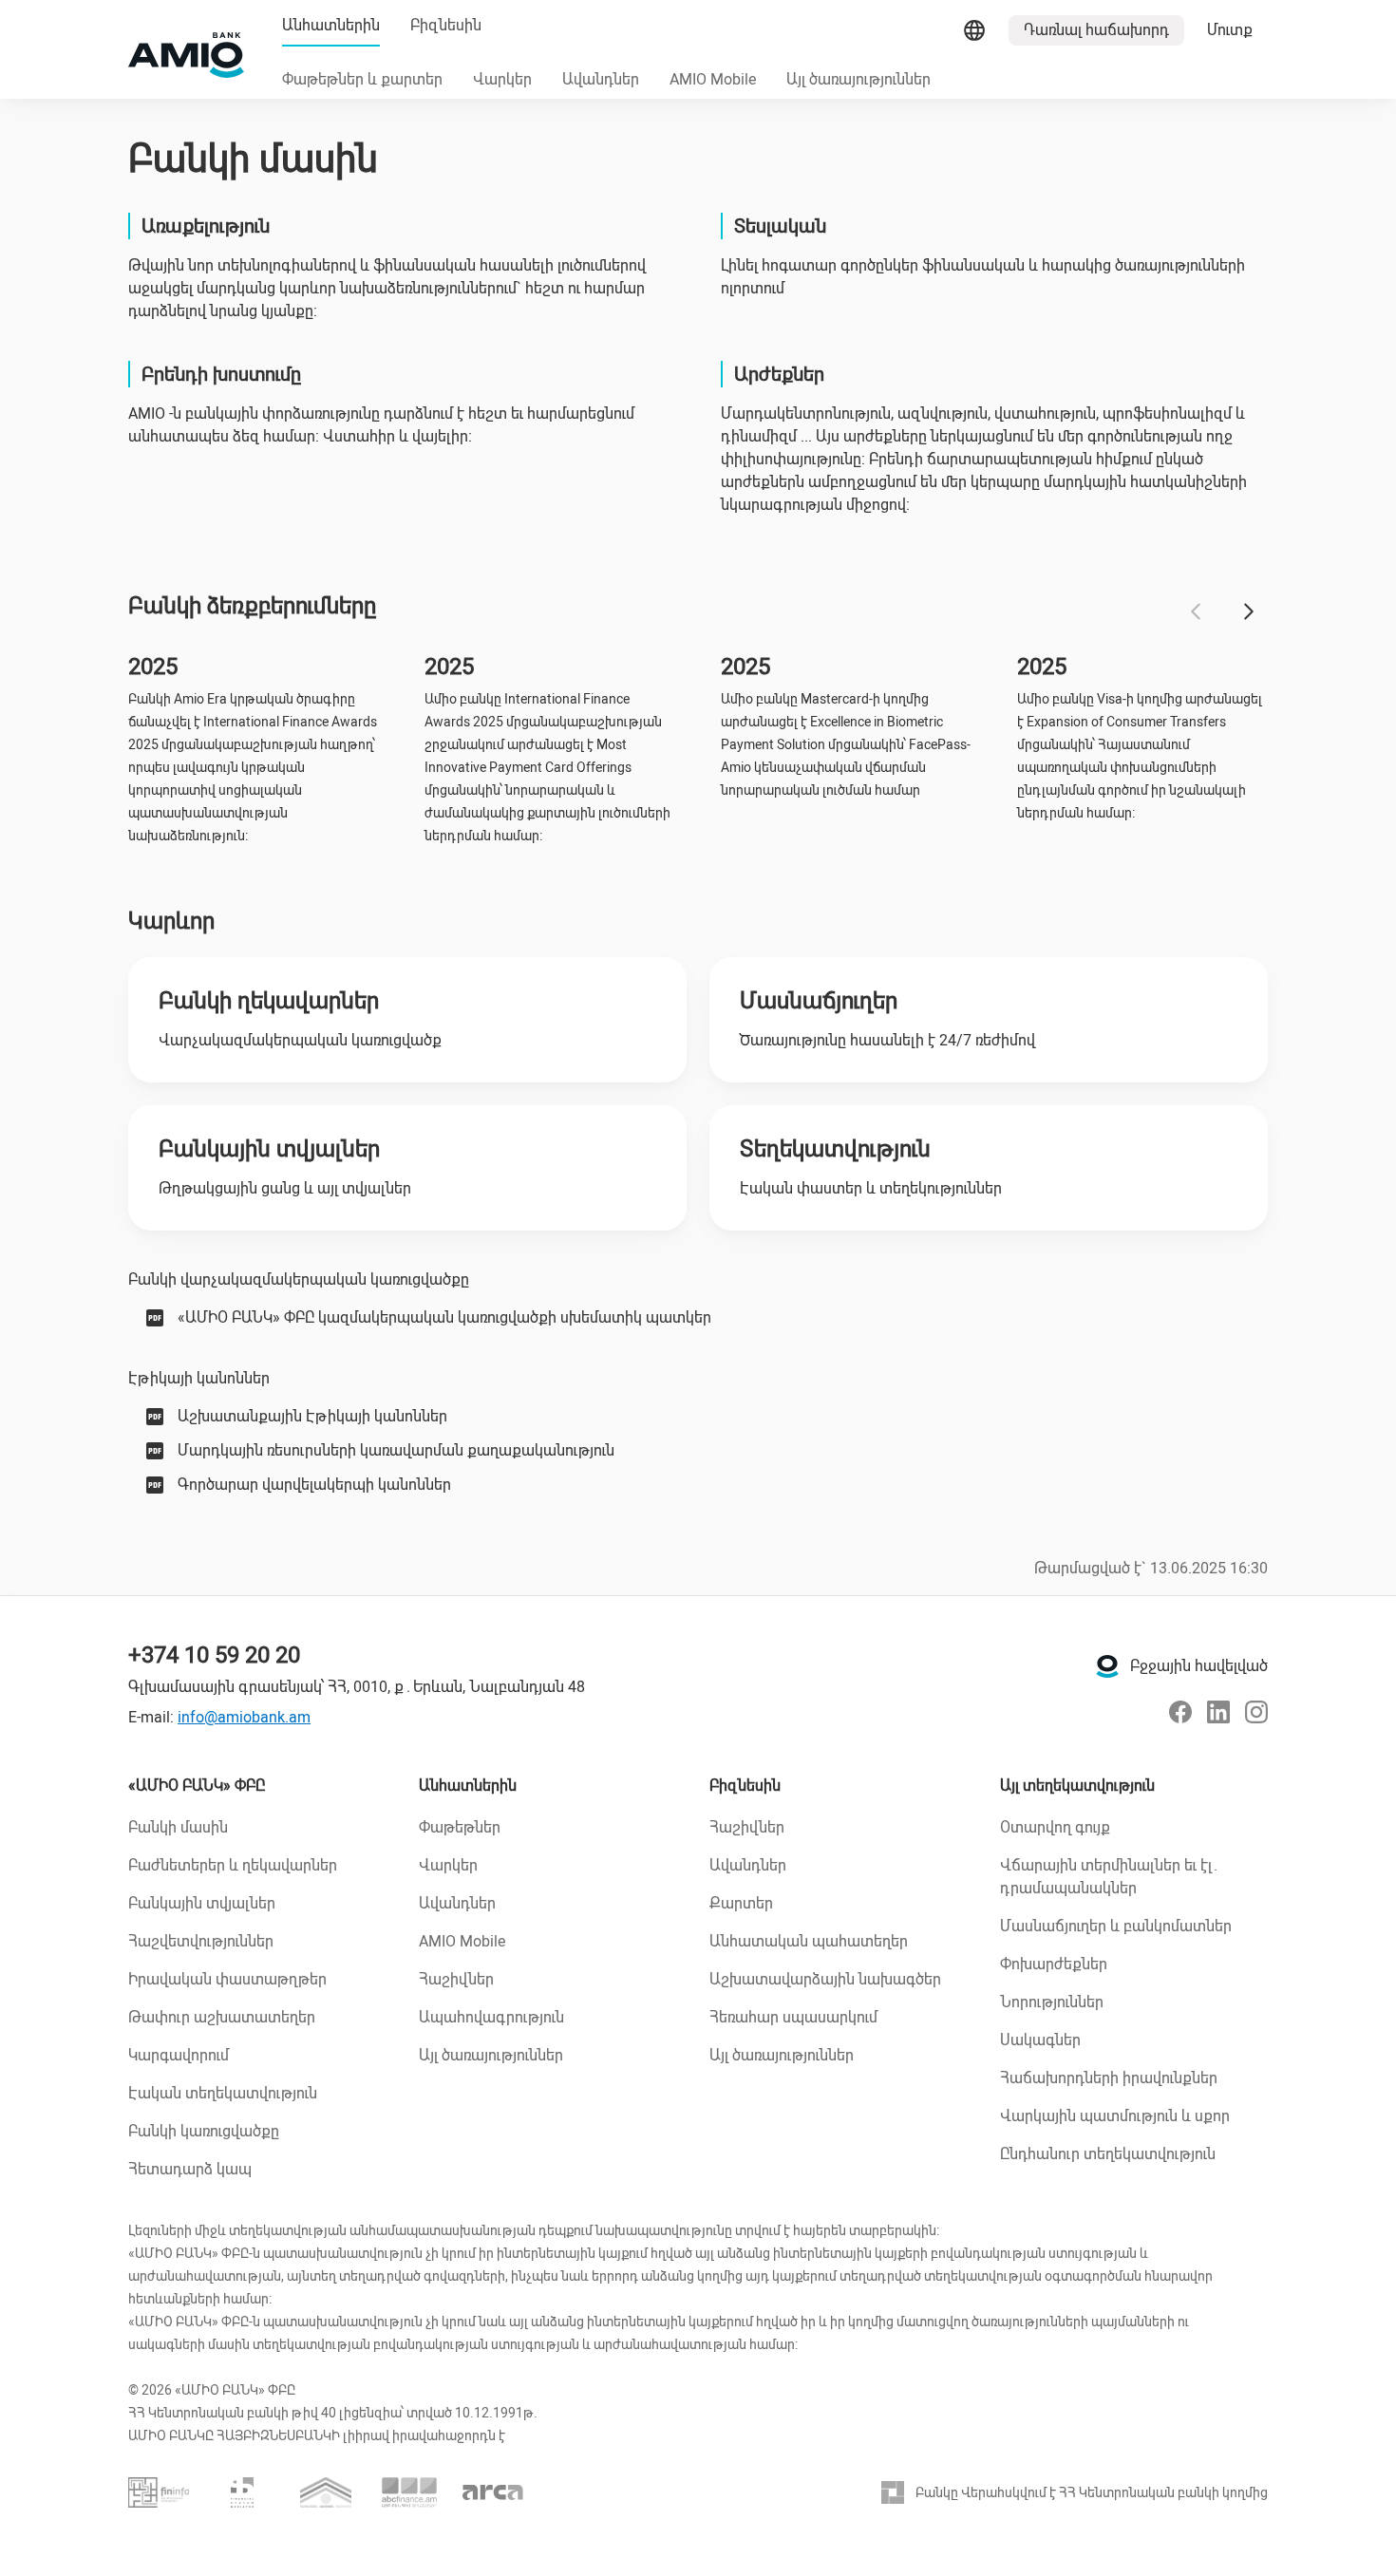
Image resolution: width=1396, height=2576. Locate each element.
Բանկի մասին (178, 1827)
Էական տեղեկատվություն (223, 2093)
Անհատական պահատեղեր (809, 1941)
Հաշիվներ (456, 1979)
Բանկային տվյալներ (202, 1903)
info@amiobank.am (244, 1717)
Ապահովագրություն (491, 2017)
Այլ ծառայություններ (491, 2055)
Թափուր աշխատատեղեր (222, 2017)
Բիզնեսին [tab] (446, 25)
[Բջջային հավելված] (1107, 1666)
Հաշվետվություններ (201, 1941)
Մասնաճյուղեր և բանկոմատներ (1116, 1926)
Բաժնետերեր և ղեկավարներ (233, 1865)
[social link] (1180, 1712)
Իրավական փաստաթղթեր (227, 1979)
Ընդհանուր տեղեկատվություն (1108, 2154)
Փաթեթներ (460, 1827)
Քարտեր (741, 1903)
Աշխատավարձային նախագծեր (825, 1979)
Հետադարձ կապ (190, 2169)
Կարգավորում (179, 2055)
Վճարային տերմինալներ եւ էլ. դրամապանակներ (1109, 1877)
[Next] (1249, 611)
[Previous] (1196, 611)
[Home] (186, 55)
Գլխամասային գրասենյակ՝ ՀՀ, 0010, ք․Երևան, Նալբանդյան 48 (357, 1687)
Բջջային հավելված (1199, 1666)
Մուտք (1230, 30)
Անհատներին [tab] (331, 25)
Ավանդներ (457, 1903)
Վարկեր (448, 1865)
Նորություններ (1052, 2002)
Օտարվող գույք (1055, 1827)
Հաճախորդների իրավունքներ (1109, 2078)
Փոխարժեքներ (1054, 1964)
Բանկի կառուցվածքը (204, 2131)
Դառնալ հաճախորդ (1096, 30)
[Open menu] (974, 30)
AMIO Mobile (462, 1941)
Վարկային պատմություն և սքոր (1115, 2116)
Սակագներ (1040, 2040)
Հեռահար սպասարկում (793, 2017)
